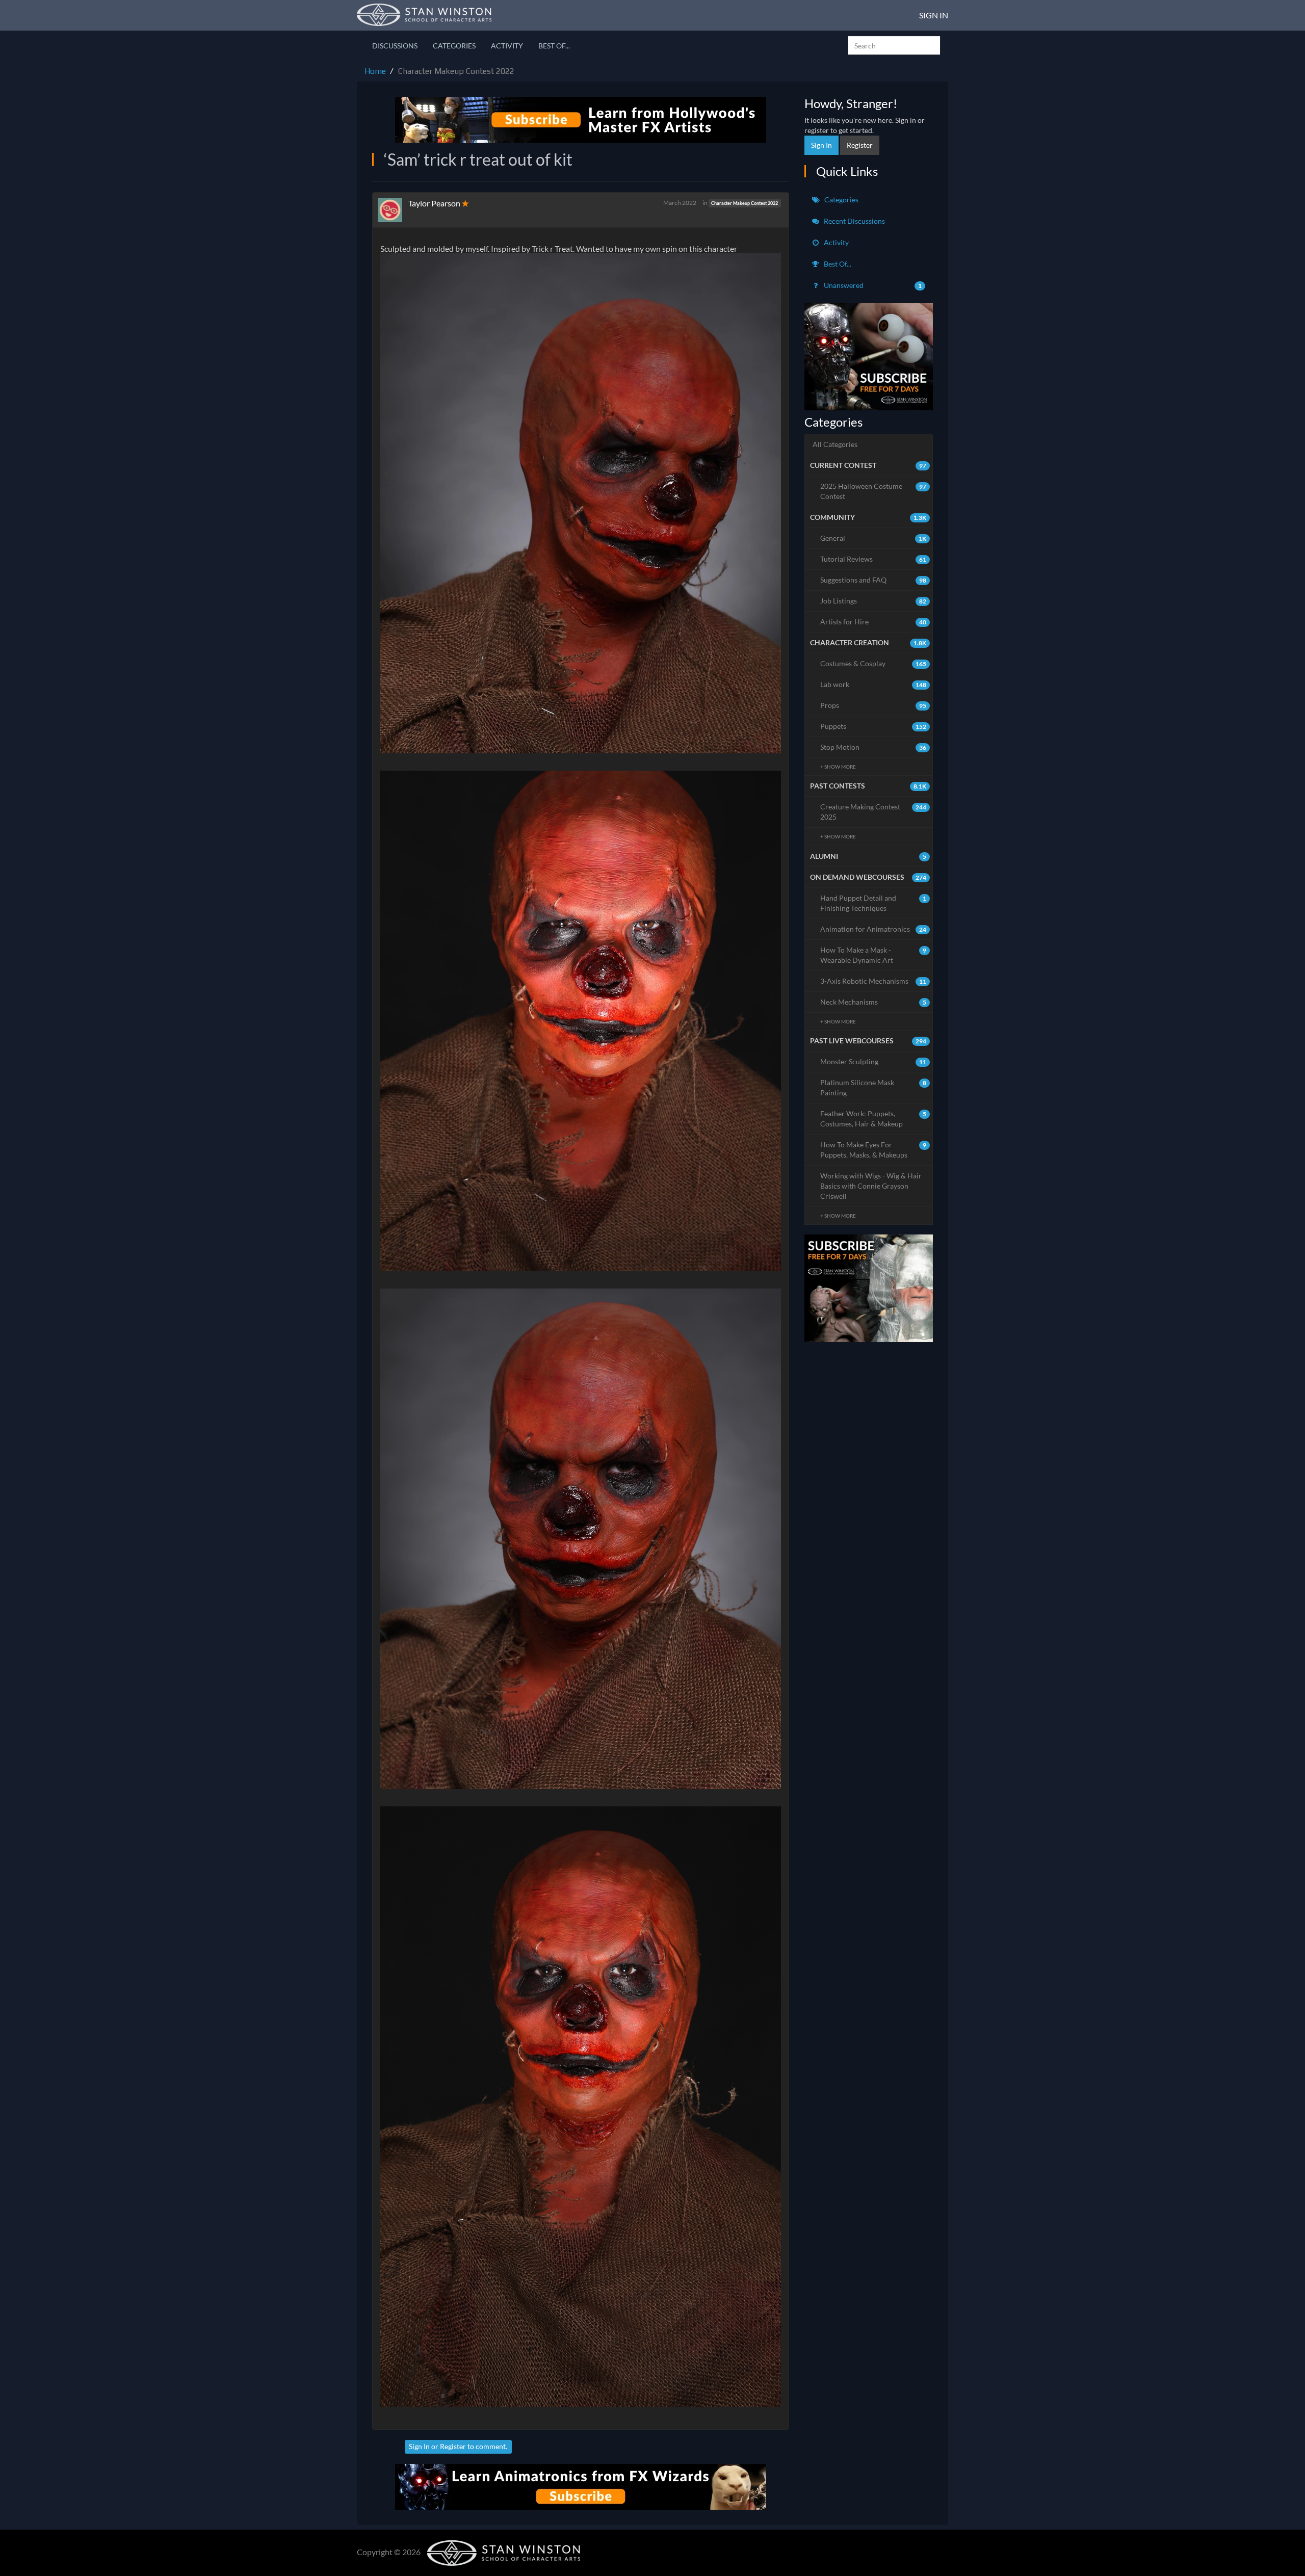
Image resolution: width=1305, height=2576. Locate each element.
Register (453, 2446)
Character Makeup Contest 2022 (745, 203)
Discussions (395, 46)
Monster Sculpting (873, 1061)
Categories (454, 46)
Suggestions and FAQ (873, 580)
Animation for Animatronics (873, 929)
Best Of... (554, 46)
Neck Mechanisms (873, 1002)
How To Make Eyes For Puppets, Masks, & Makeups (873, 1150)
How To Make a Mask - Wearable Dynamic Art (873, 955)
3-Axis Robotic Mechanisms (873, 981)
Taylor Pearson (434, 203)
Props (873, 705)
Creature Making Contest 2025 (873, 812)
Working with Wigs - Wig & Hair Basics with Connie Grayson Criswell (871, 1186)
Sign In (934, 15)
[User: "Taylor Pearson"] (393, 210)
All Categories (835, 444)
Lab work (873, 684)
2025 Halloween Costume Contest (873, 491)
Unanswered (872, 285)
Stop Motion (873, 747)
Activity (507, 46)
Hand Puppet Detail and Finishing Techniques (873, 903)
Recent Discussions (854, 221)
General (873, 538)
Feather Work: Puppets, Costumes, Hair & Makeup (873, 1119)
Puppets (873, 726)
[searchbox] (894, 45)
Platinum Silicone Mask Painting (873, 1087)
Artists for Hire (873, 622)
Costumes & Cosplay (873, 663)
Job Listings (873, 601)
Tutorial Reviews (873, 559)
